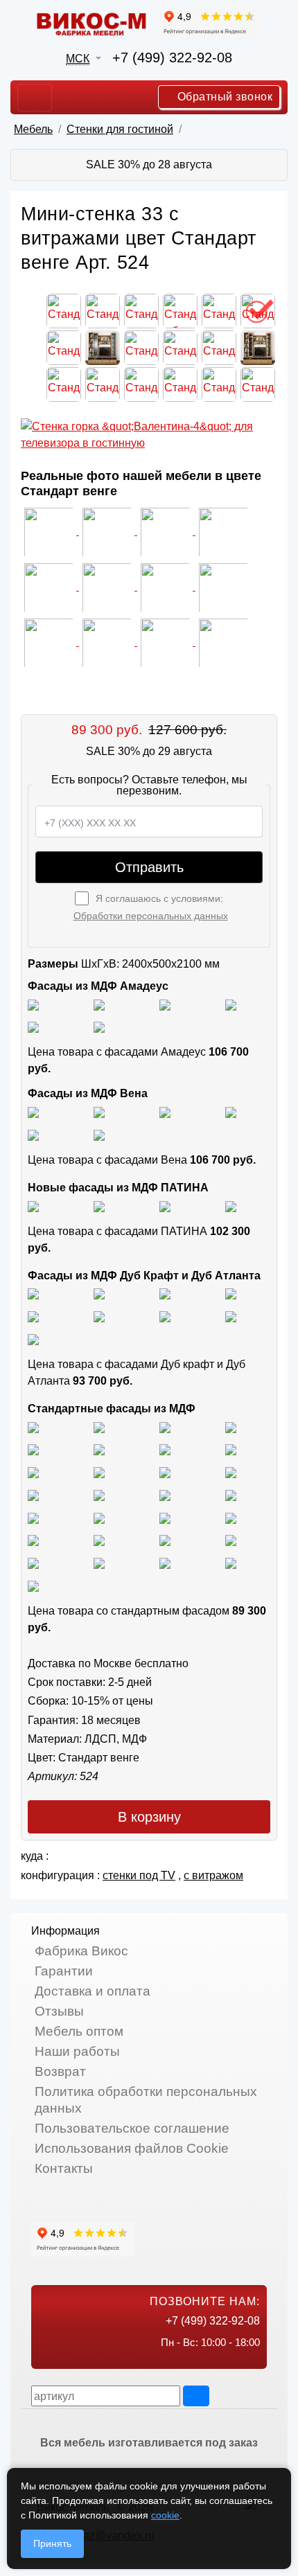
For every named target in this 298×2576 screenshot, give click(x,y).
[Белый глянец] (33, 1004)
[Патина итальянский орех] (165, 1206)
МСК (78, 59)
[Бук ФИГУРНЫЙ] (165, 1449)
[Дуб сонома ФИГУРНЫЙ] (231, 1472)
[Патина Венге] (99, 1206)
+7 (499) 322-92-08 (172, 57)
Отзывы (59, 2011)
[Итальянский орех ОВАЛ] (165, 1494)
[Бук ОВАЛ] (33, 1472)
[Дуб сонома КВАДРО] (99, 1472)
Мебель (33, 129)
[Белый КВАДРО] (231, 1562)
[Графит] (231, 1004)
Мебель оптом (79, 2031)
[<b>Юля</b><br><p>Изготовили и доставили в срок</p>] (223, 531)
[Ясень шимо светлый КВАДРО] (33, 1427)
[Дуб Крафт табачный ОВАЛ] (99, 1294)
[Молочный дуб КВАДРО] (165, 1540)
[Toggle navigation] (35, 98)
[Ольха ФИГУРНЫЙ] (33, 1540)
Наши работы (77, 2051)
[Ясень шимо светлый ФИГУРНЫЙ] (165, 1427)
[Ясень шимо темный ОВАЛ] (33, 1449)
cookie (165, 2515)
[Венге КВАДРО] (99, 1562)
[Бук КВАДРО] (231, 1449)
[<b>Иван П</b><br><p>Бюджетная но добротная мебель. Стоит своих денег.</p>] (50, 586)
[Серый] (33, 1027)
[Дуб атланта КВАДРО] (231, 1316)
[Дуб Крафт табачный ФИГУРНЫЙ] (33, 1294)
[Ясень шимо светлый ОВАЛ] (99, 1427)
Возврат (60, 2071)
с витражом (213, 1875)
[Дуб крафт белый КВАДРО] (165, 1294)
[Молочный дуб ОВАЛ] (231, 1540)
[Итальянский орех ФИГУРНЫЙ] (33, 1494)
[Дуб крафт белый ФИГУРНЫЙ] (231, 1294)
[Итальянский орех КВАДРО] (99, 1494)
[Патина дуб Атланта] (33, 1206)
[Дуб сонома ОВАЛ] (165, 1472)
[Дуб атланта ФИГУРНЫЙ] (165, 1316)
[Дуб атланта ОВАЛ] (33, 1339)
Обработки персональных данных (151, 916)
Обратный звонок (223, 97)
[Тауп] (99, 1027)
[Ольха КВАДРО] (165, 1517)
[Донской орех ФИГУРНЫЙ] (99, 1517)
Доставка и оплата (93, 1991)
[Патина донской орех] (231, 1206)
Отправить (149, 867)
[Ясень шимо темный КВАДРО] (231, 1427)
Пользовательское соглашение (132, 2128)
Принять (52, 2543)
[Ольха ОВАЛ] (231, 1517)
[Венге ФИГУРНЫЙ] (33, 1562)
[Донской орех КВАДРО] (231, 1494)
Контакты (64, 2168)
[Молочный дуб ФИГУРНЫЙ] (99, 1540)
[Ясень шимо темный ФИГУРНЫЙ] (99, 1449)
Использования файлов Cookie (132, 2148)
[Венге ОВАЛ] (165, 1562)
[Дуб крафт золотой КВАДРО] (33, 1316)
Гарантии (64, 1971)
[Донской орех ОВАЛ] (33, 1517)
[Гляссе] (165, 1004)
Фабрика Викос (81, 1951)
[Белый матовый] (99, 1004)
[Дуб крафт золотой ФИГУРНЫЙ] (99, 1316)
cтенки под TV (139, 1875)
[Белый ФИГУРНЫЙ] (33, 1585)
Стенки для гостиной (120, 129)
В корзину (149, 1817)
